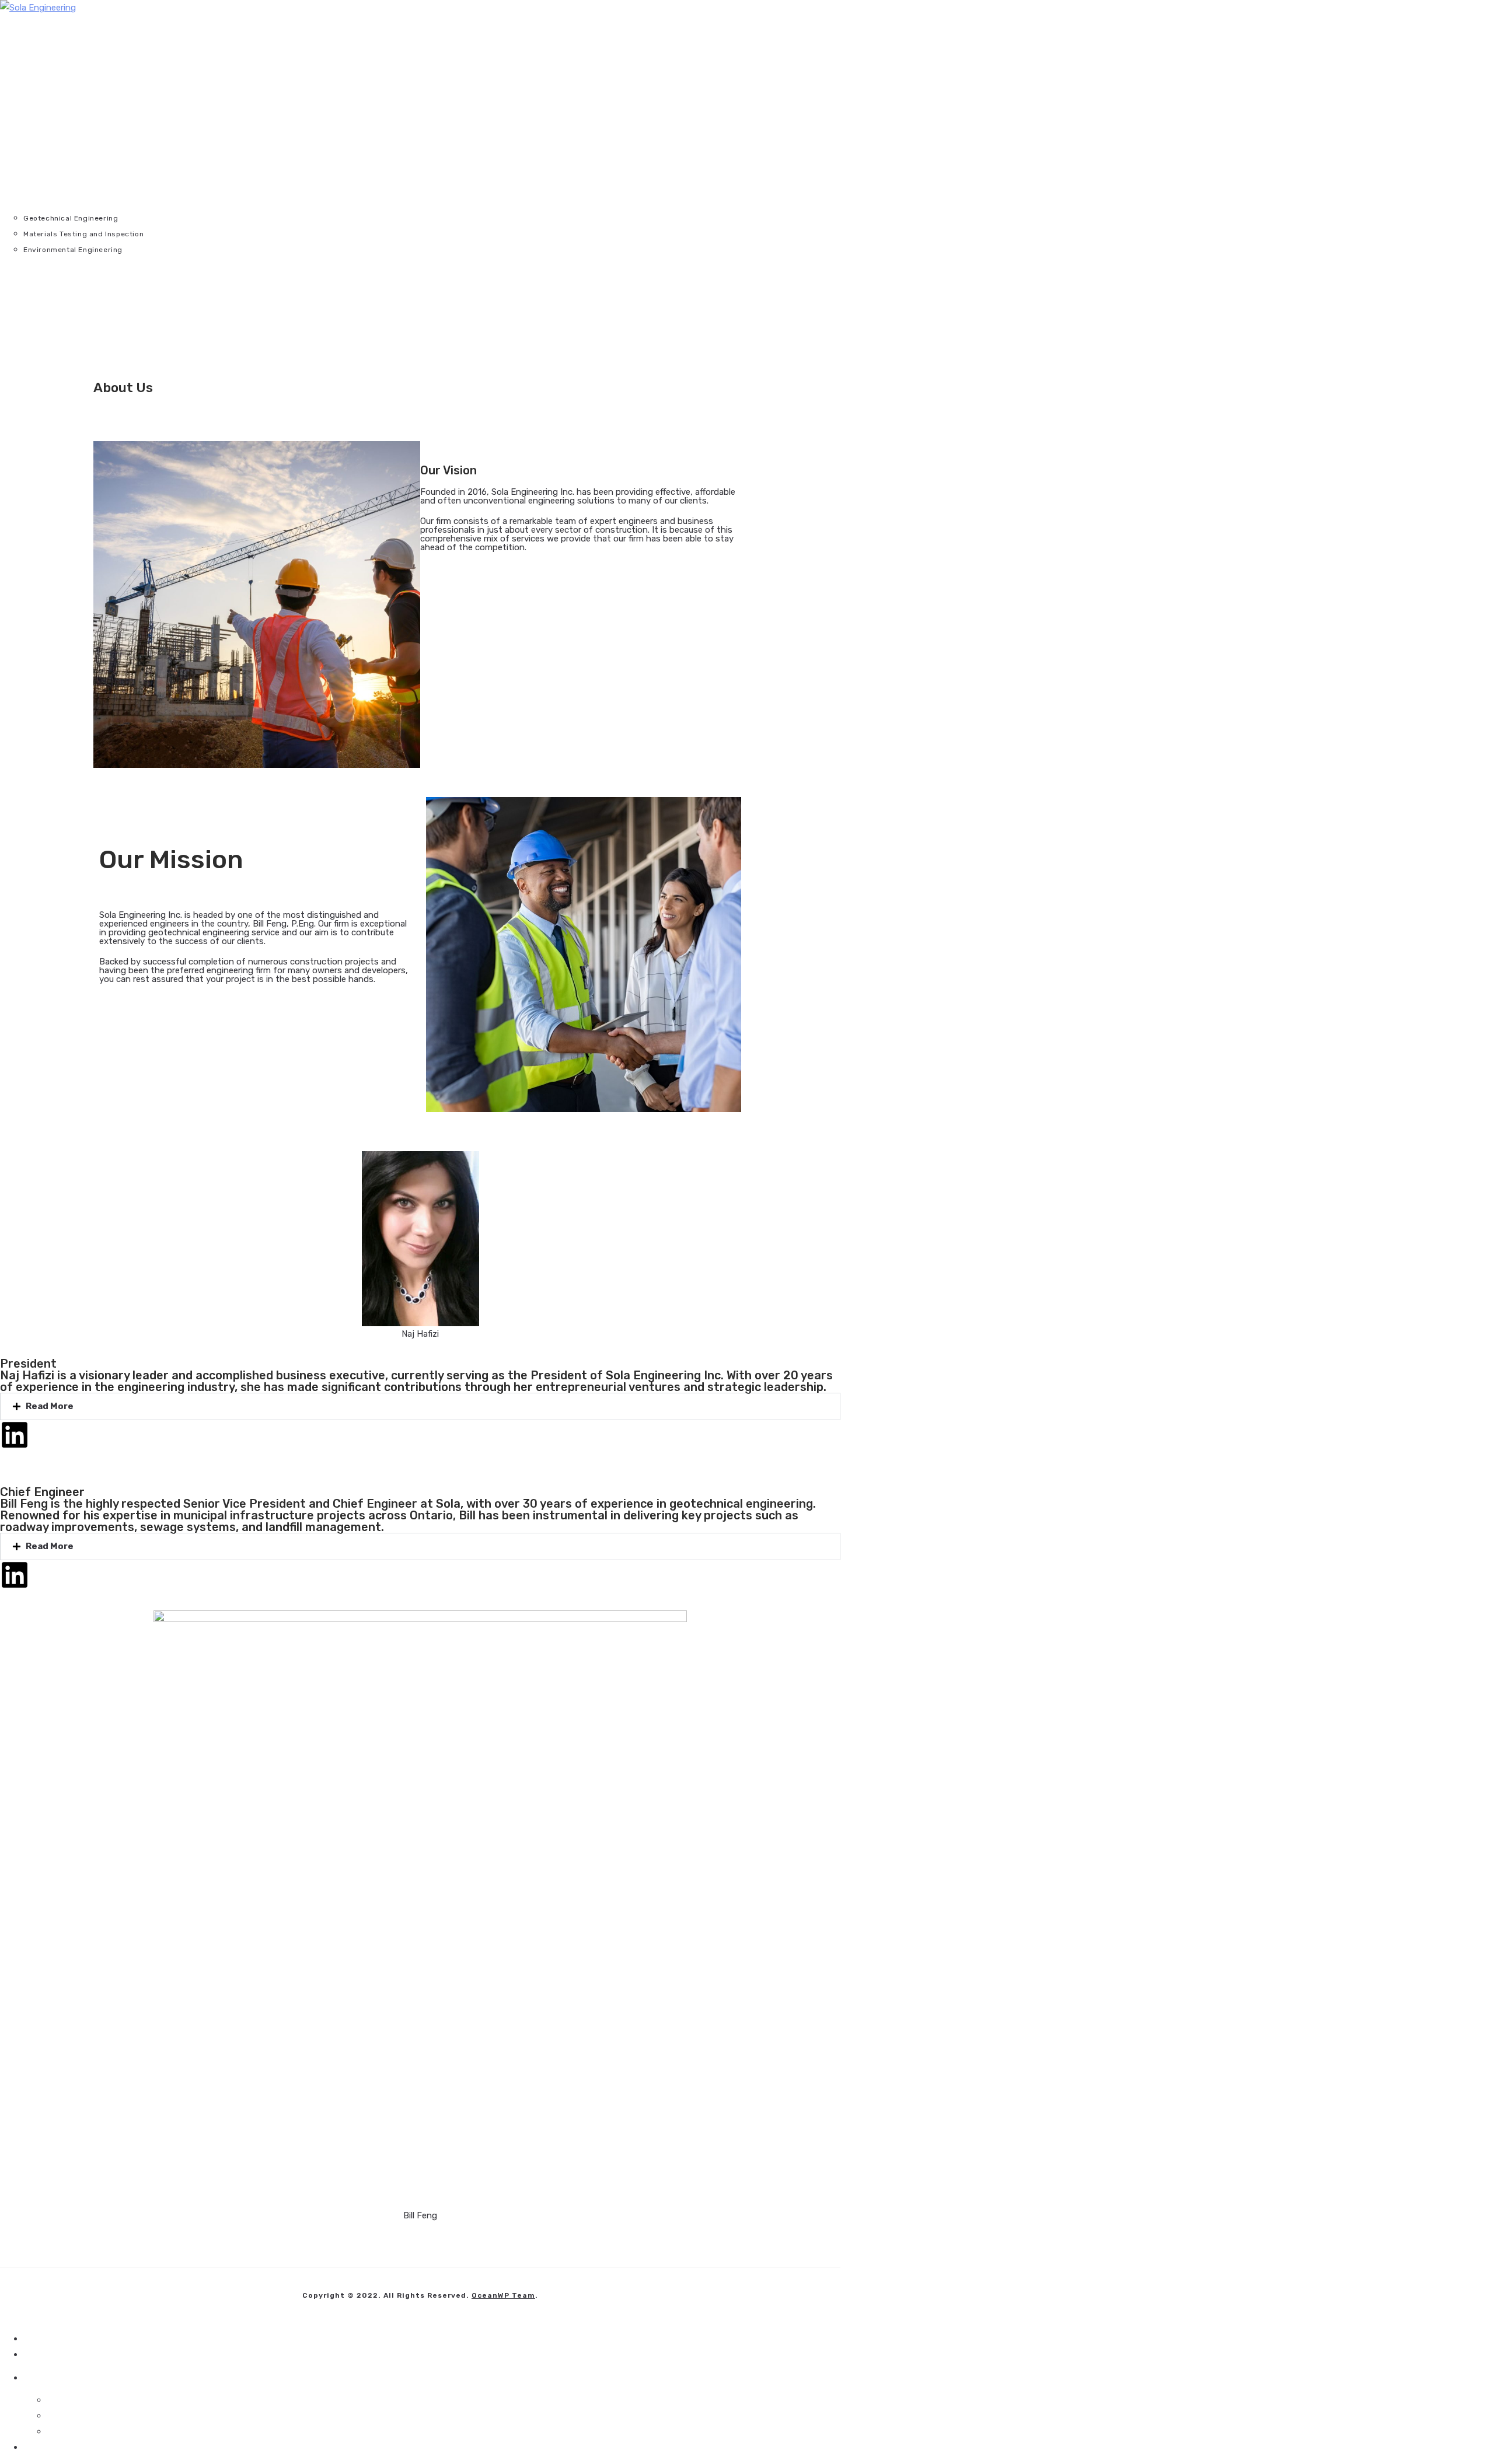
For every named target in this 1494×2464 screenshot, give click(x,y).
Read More (50, 1406)
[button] (420, 1406)
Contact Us (47, 2447)
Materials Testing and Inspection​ (113, 2416)
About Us (43, 2354)
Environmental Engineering (101, 2431)
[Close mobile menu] (1471, 20)
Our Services (759, 2377)
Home (35, 2339)
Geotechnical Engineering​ (98, 2400)
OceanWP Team (503, 2295)
